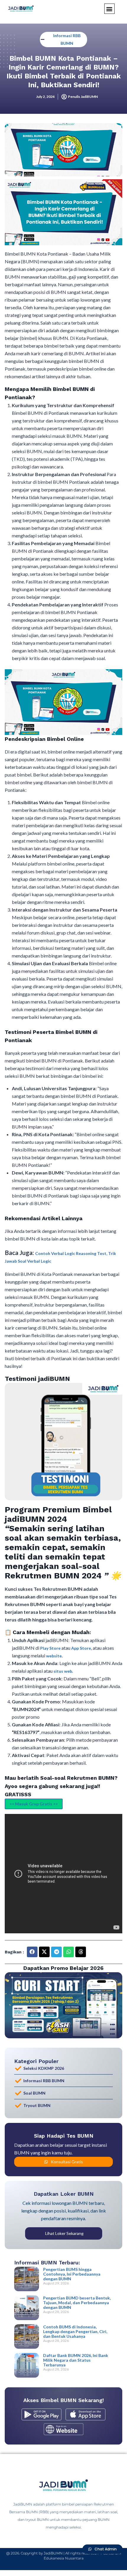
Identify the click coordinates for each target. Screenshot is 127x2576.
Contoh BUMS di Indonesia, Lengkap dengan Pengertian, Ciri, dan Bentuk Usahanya (75, 2331)
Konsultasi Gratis (67, 2162)
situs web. (63, 1671)
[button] (109, 9)
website (54, 1656)
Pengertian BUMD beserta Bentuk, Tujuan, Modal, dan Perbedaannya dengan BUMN (77, 2303)
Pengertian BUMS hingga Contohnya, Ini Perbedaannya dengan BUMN (72, 2274)
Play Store (51, 1648)
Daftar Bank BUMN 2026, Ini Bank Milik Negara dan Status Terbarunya (76, 2360)
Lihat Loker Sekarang (64, 2233)
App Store (81, 1648)
